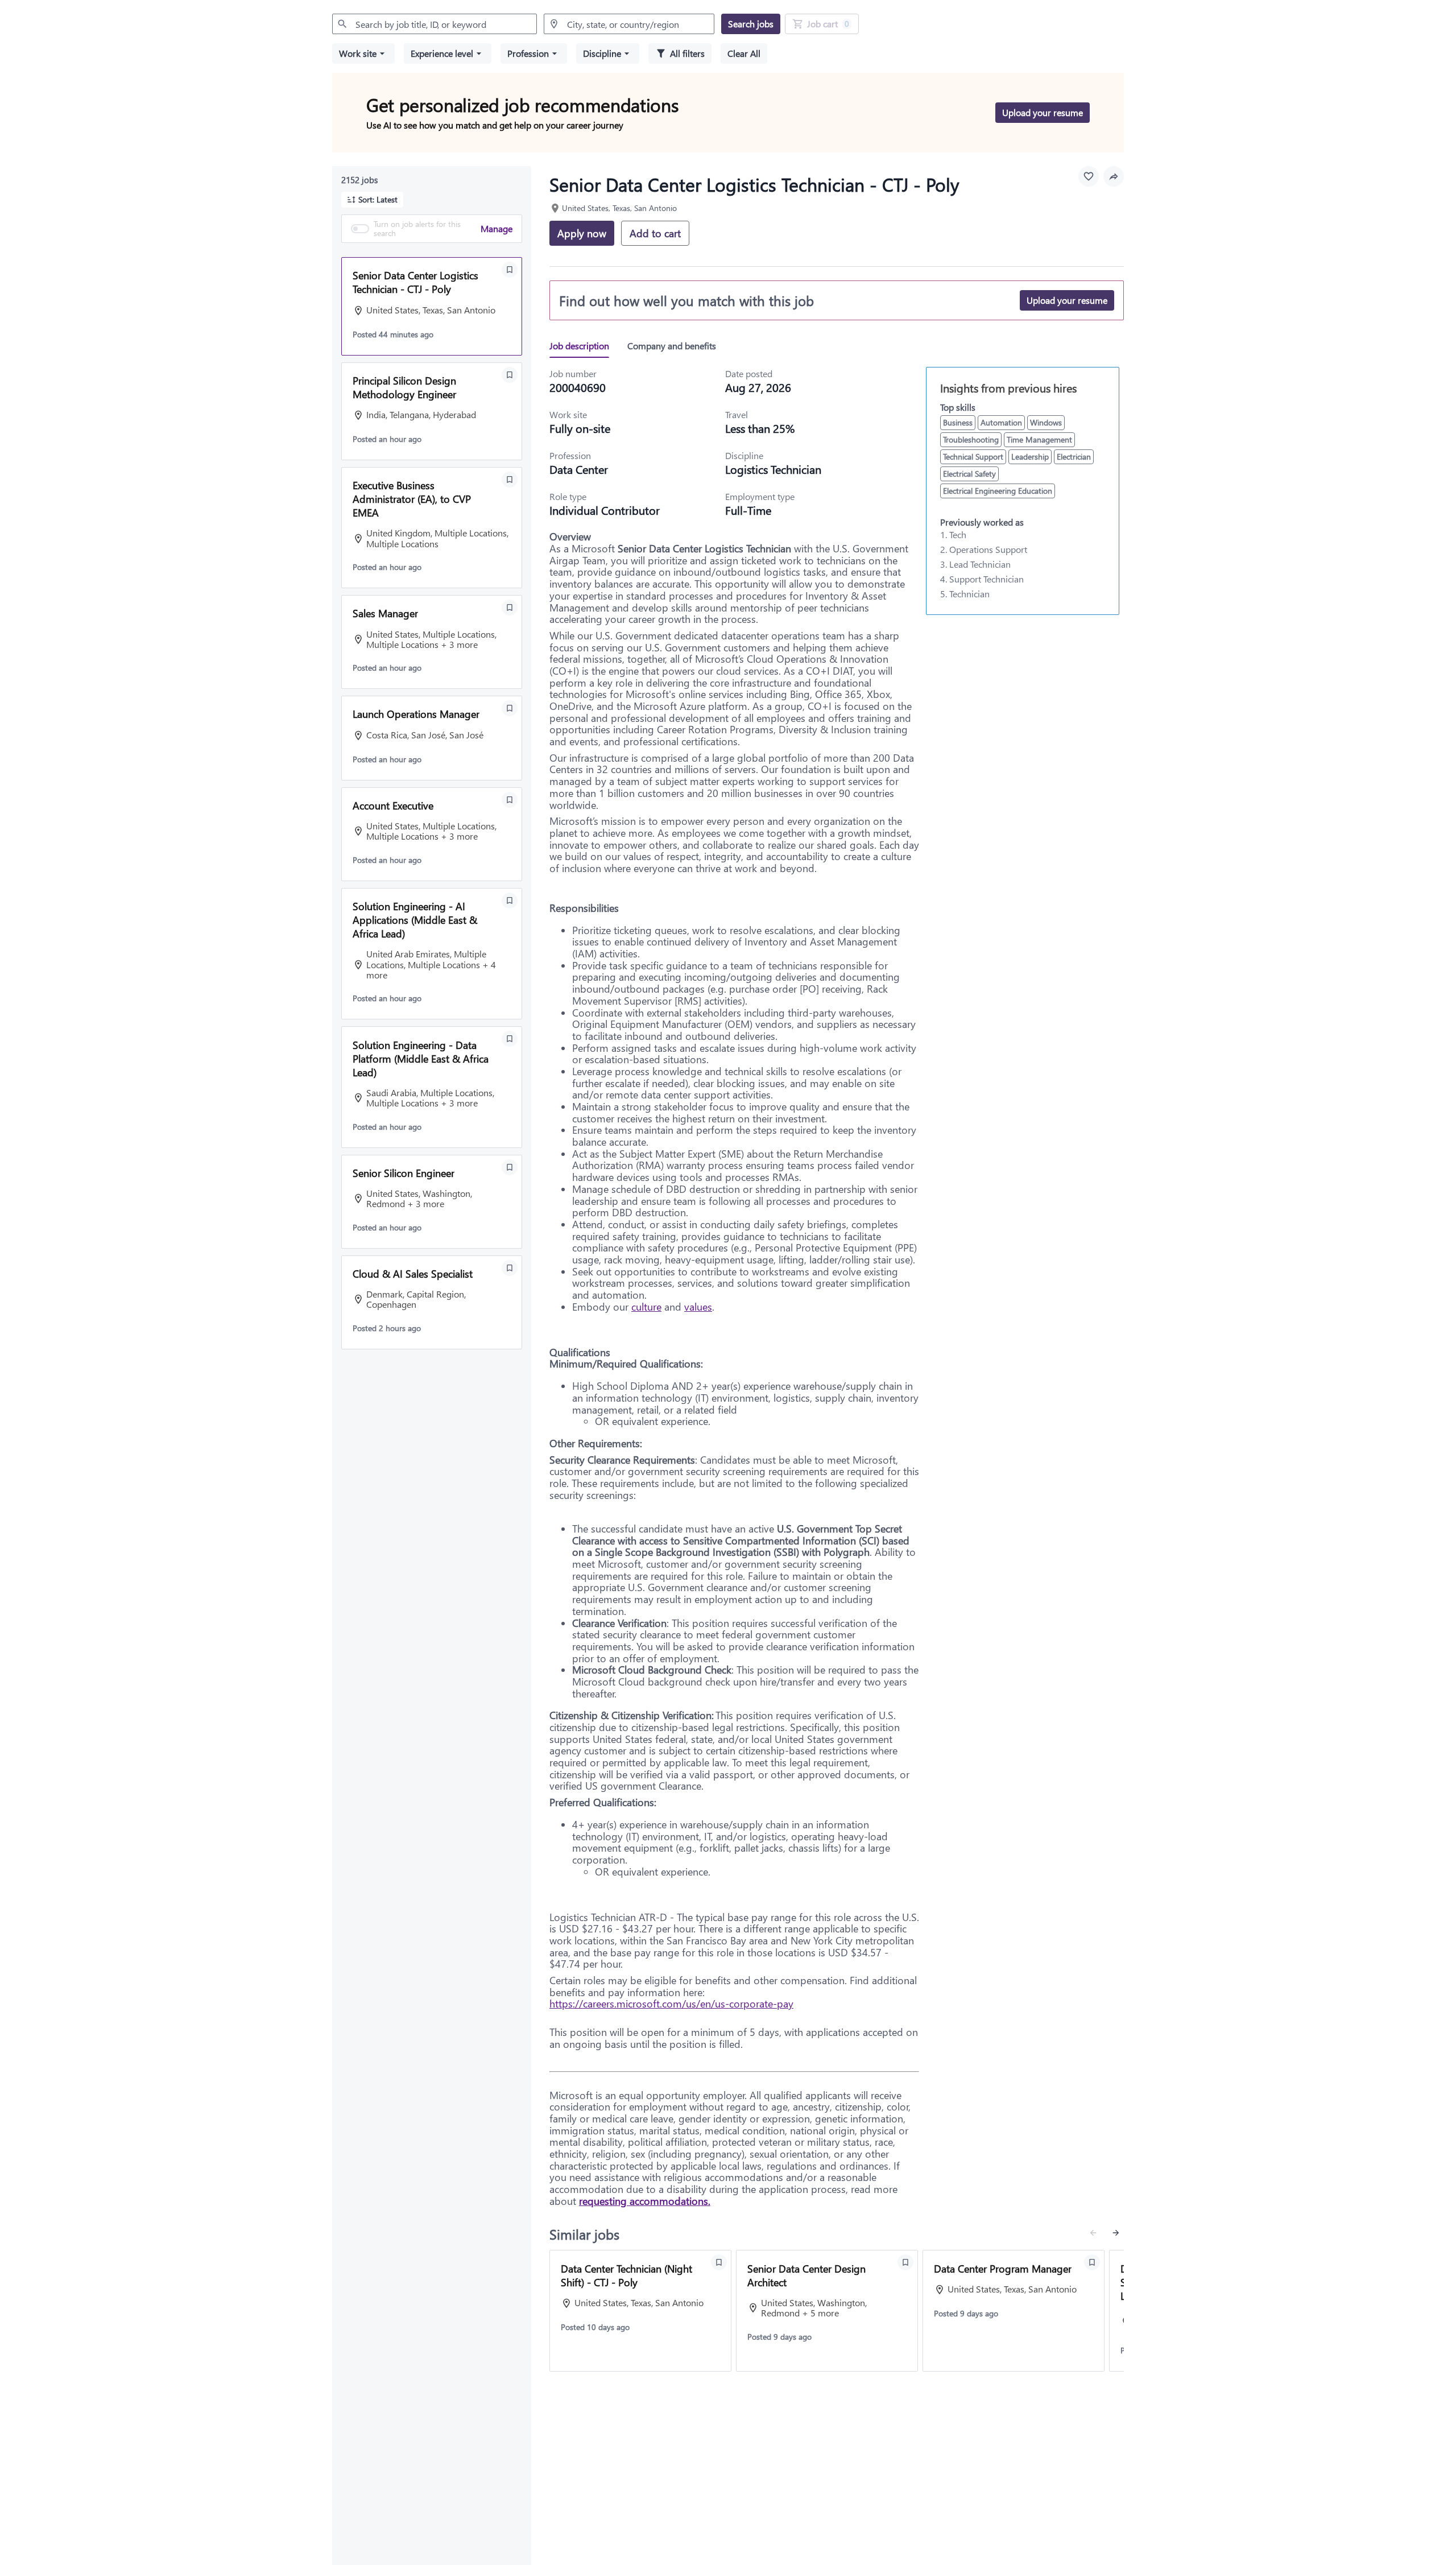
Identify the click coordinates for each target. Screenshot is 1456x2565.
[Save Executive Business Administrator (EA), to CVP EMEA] (510, 480)
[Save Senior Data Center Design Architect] (905, 2262)
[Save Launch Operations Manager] (510, 708)
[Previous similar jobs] (1093, 2233)
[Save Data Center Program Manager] (1092, 2262)
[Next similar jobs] (1116, 2233)
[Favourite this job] (1089, 176)
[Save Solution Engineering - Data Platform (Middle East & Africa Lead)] (510, 1039)
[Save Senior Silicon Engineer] (510, 1167)
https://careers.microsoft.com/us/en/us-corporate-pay (671, 2004)
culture (646, 1307)
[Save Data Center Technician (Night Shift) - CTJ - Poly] (719, 2262)
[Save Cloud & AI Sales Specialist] (510, 1268)
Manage (497, 228)
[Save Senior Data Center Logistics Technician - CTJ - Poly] (510, 270)
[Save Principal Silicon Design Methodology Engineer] (510, 375)
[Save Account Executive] (510, 800)
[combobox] (435, 24)
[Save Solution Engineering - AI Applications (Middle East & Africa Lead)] (510, 901)
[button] (363, 53)
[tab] (584, 346)
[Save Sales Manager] (510, 608)
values (698, 1307)
